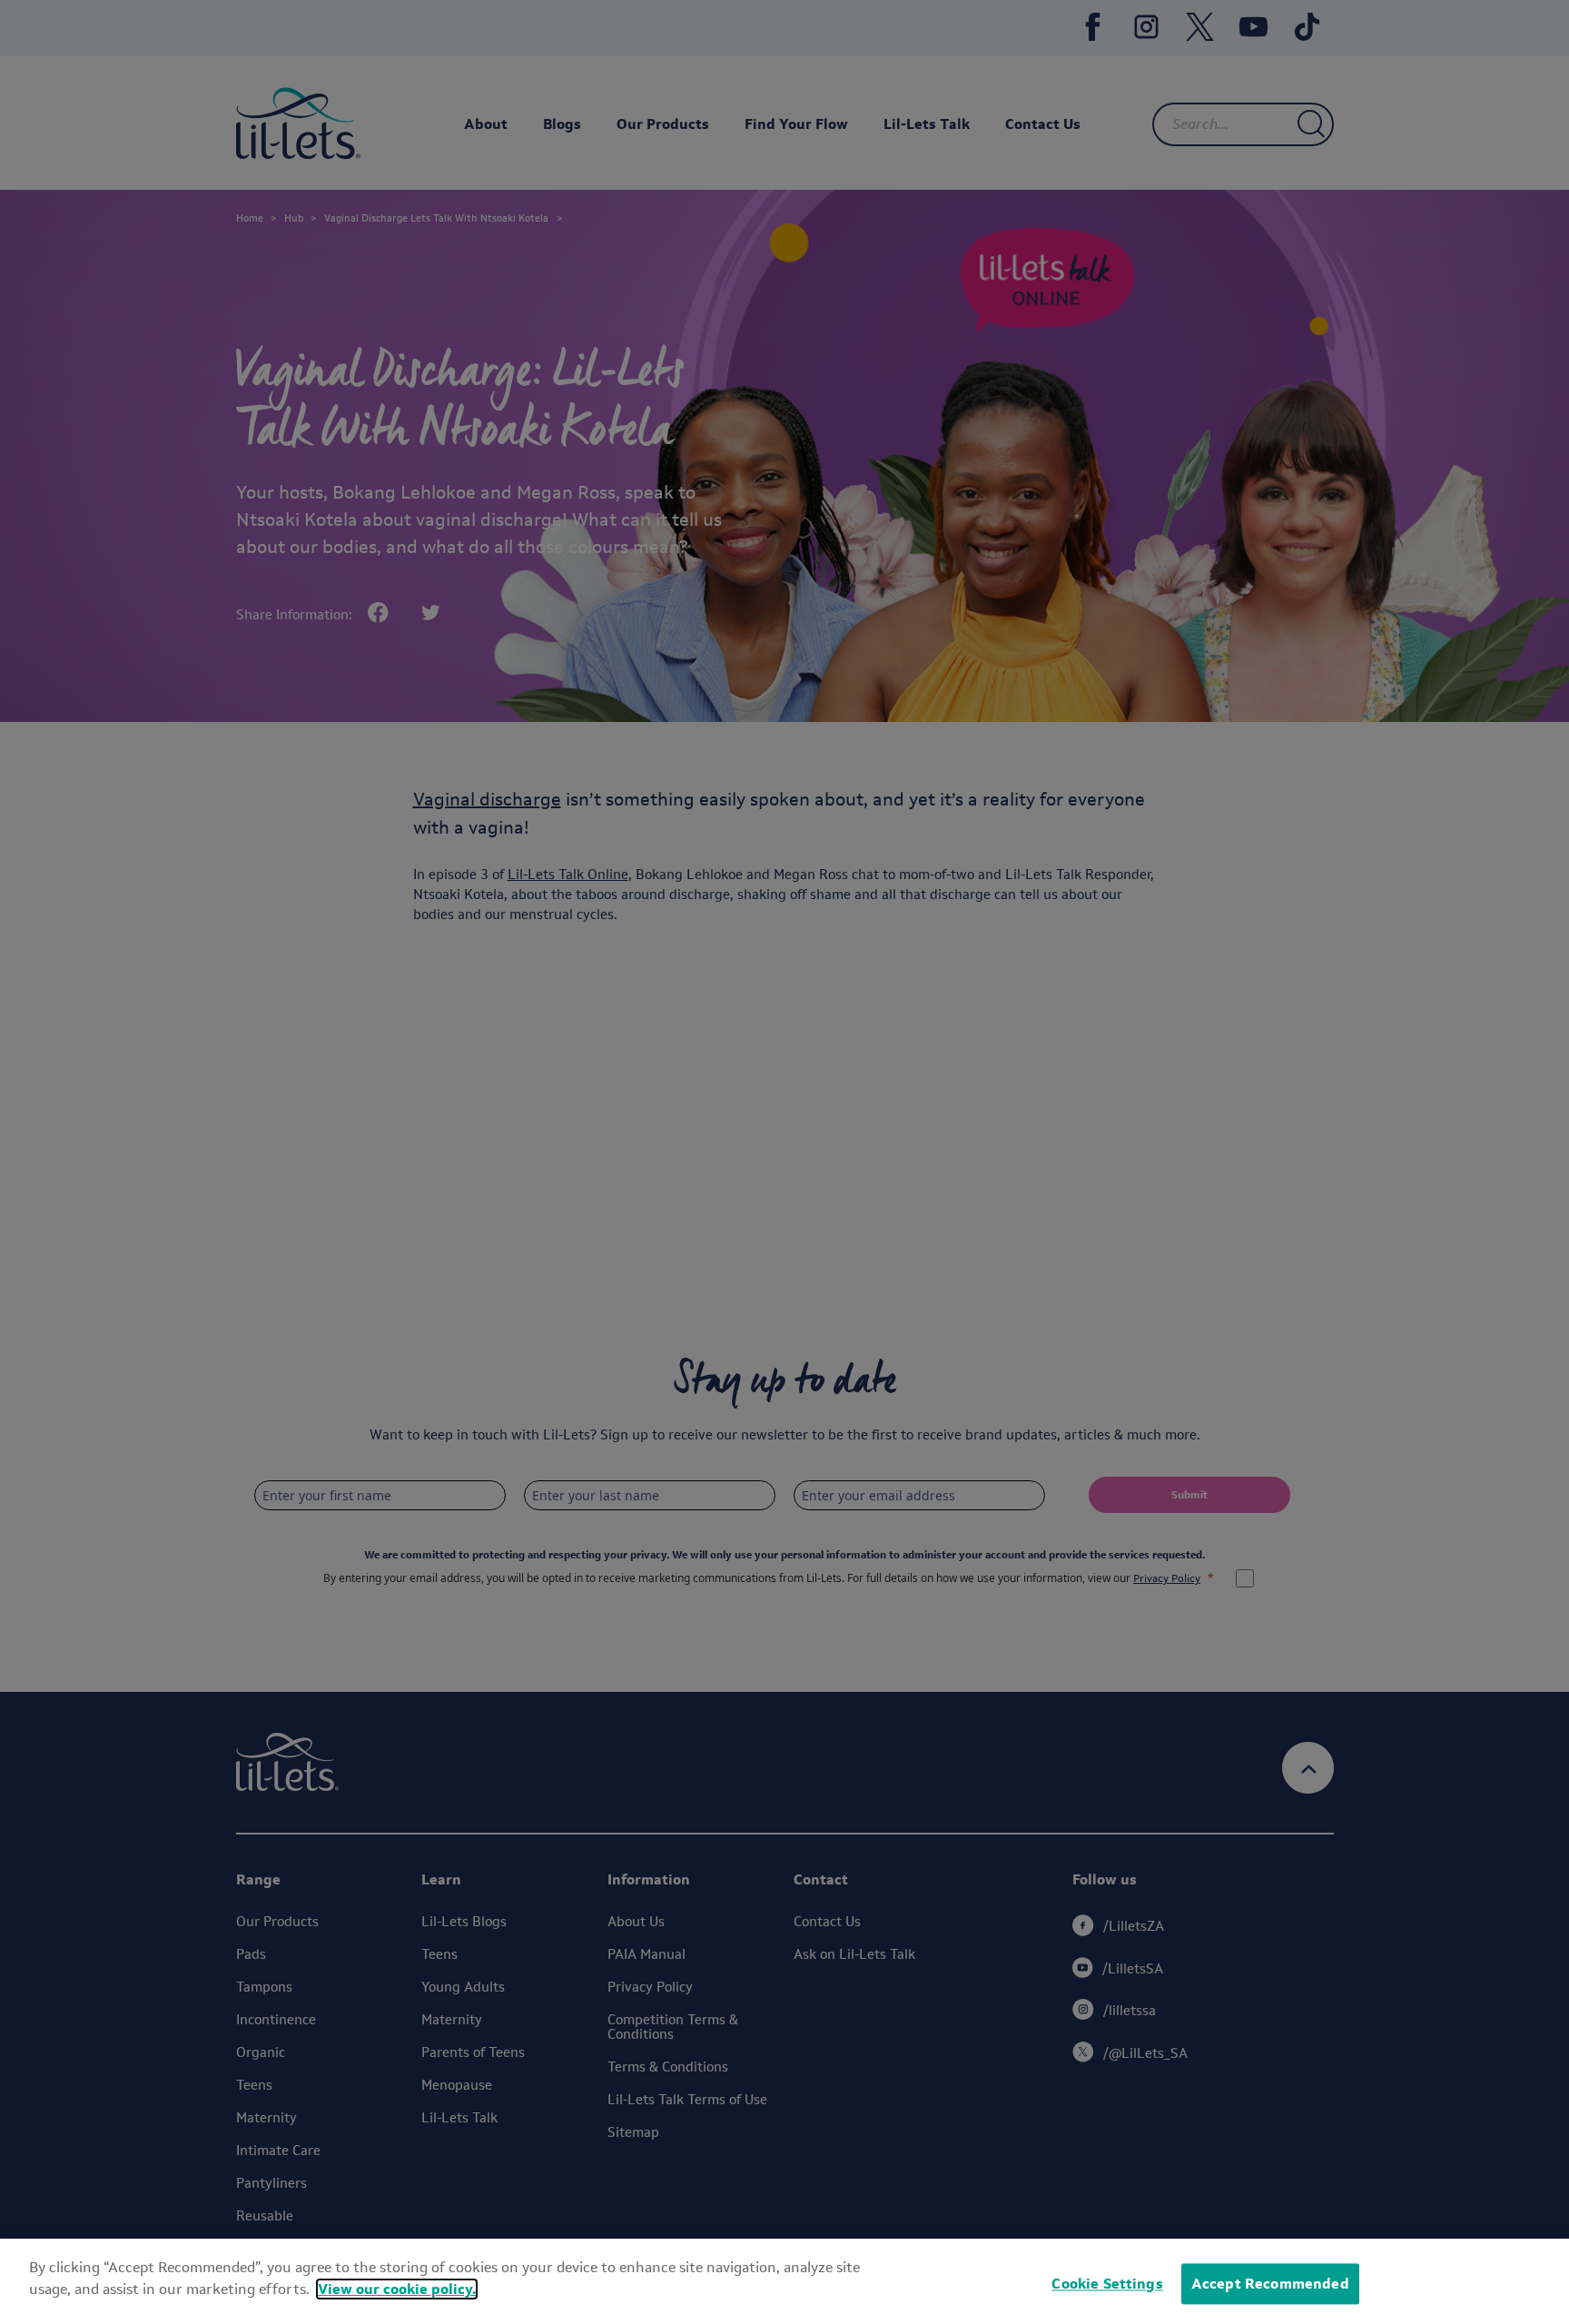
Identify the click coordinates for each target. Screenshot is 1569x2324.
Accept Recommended (1270, 2284)
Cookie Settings (1107, 2284)
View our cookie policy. (397, 2289)
